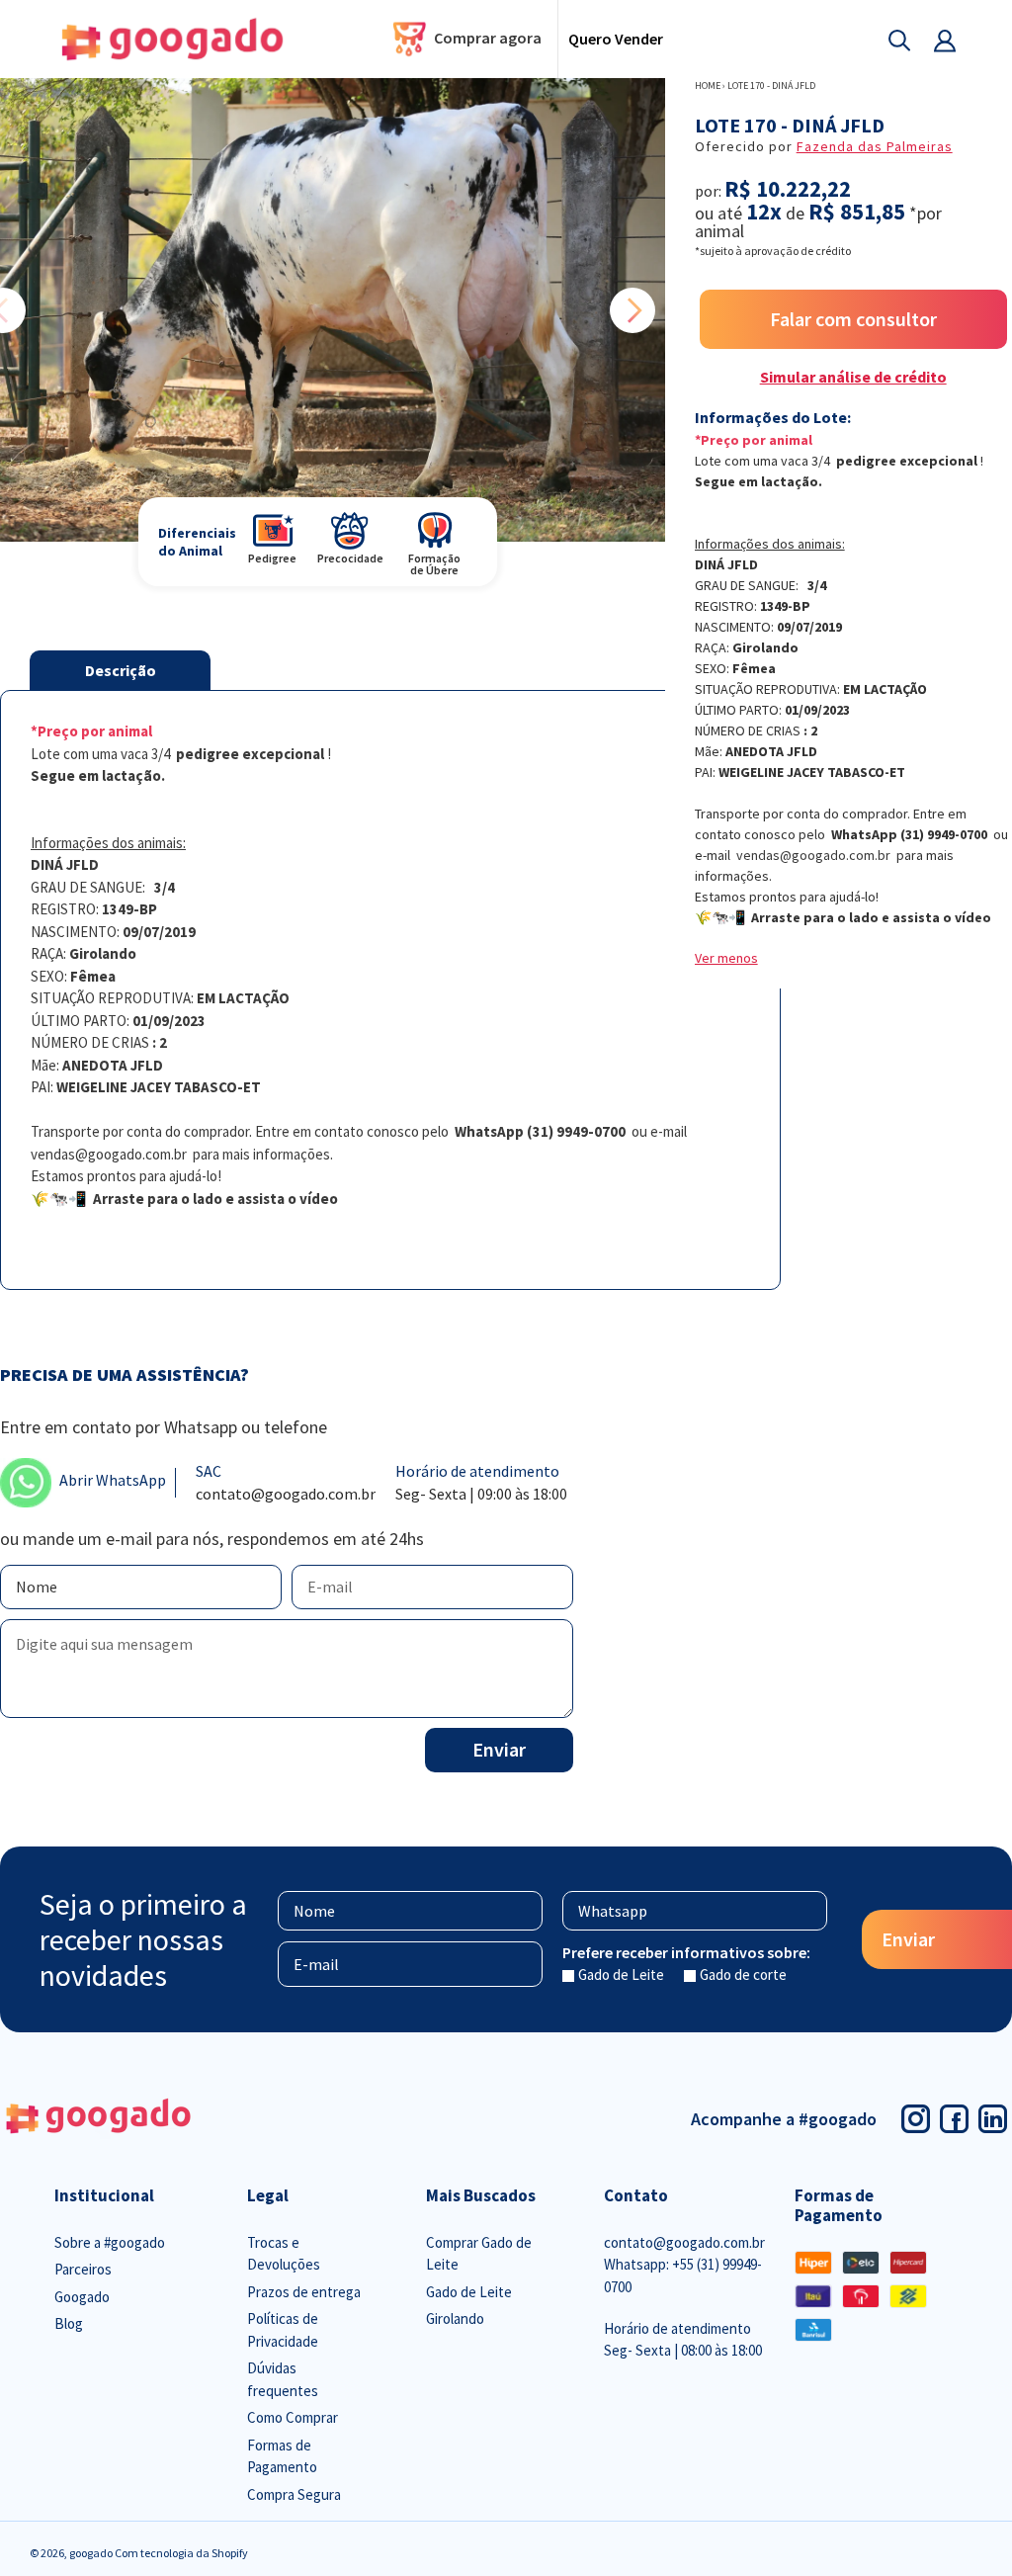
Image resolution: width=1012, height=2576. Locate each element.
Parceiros (83, 2269)
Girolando (455, 2318)
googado (92, 2553)
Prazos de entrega (304, 2292)
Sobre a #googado (110, 2242)
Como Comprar (293, 2417)
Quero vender (616, 39)
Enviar (499, 1749)
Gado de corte (743, 1975)
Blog (69, 2323)
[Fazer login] (934, 40)
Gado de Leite (621, 1975)
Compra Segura (294, 2494)
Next (632, 310)
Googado (82, 2297)
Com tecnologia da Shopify (181, 2553)
